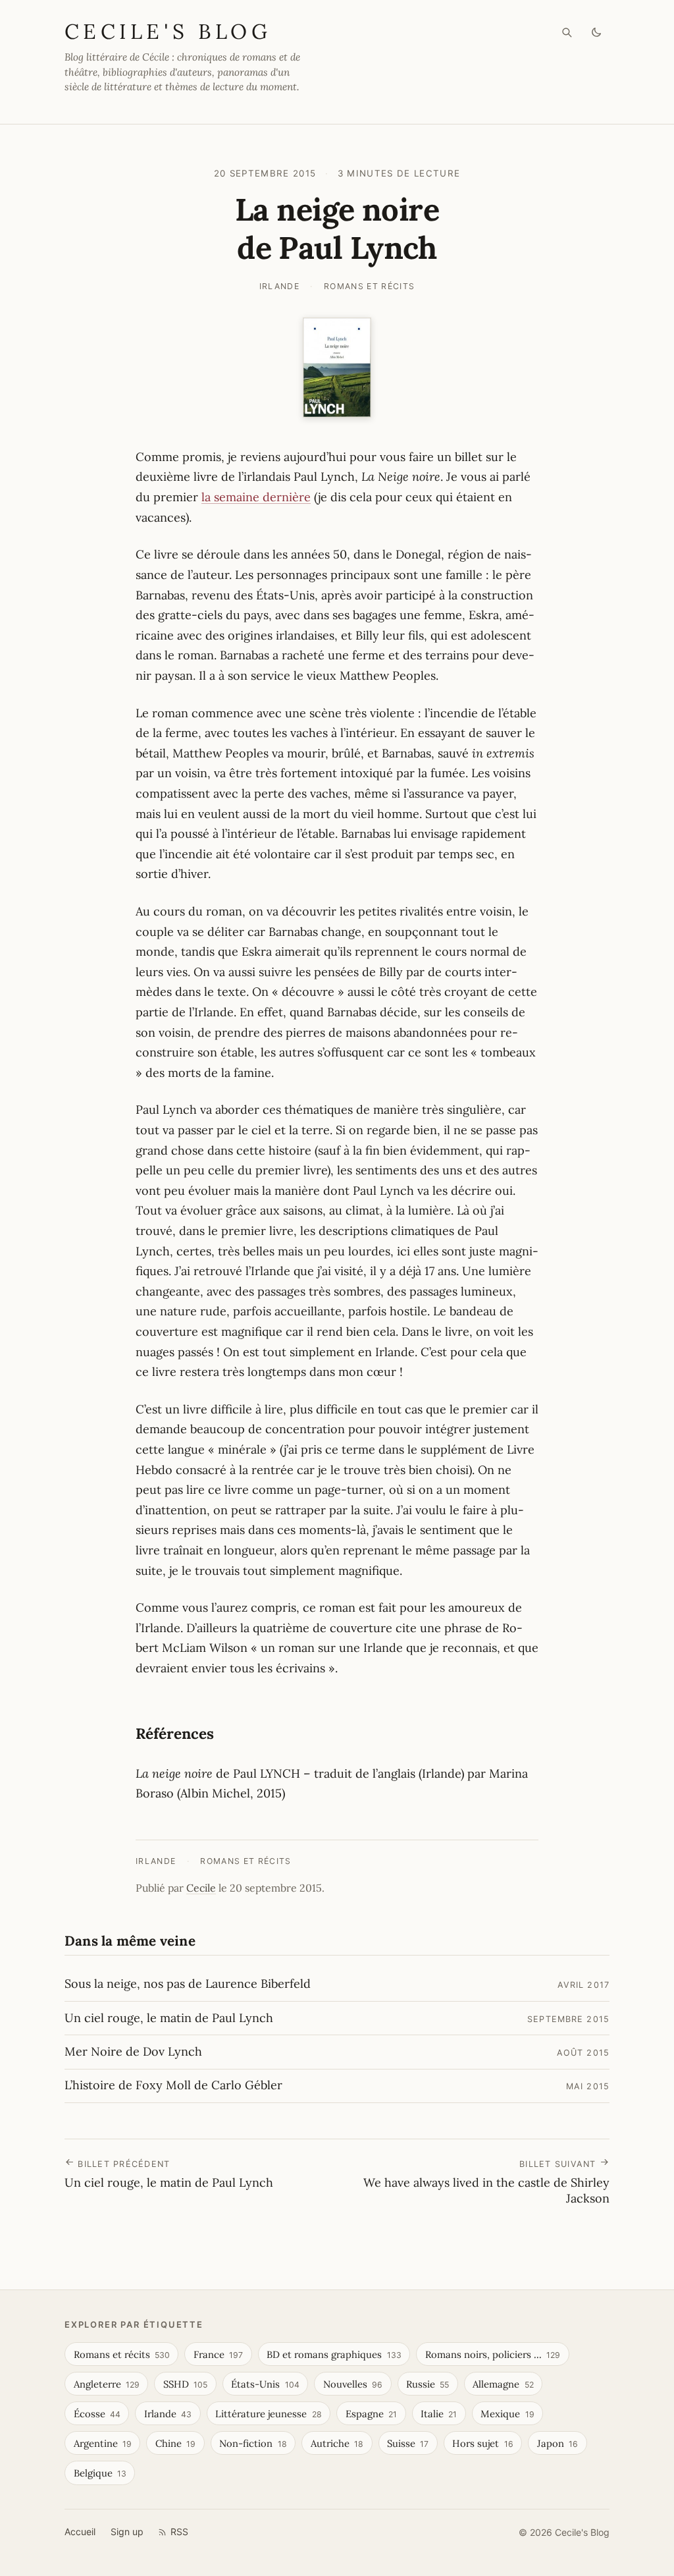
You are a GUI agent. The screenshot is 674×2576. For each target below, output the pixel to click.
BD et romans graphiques (334, 2354)
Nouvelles (353, 2384)
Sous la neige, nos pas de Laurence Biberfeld (188, 1984)
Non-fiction (253, 2443)
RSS (179, 2532)
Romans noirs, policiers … (493, 2354)
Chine (175, 2443)
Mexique (507, 2414)
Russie (428, 2384)
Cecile (201, 1888)
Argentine (103, 2443)
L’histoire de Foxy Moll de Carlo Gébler (173, 2085)
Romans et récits (370, 286)
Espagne (371, 2414)
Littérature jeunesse (268, 2414)
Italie (439, 2414)
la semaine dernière (256, 497)
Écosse (97, 2414)
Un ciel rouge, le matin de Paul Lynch (169, 2018)
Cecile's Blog (168, 31)
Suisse (408, 2443)
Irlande (279, 286)
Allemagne (503, 2384)
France (218, 2354)
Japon (557, 2443)
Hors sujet (482, 2443)
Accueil (80, 2532)
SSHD (185, 2384)
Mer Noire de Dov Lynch (133, 2051)
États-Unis (265, 2384)
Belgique (100, 2473)
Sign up (127, 2532)
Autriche (337, 2443)
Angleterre (107, 2384)
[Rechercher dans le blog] (567, 33)
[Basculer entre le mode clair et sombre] (597, 33)
